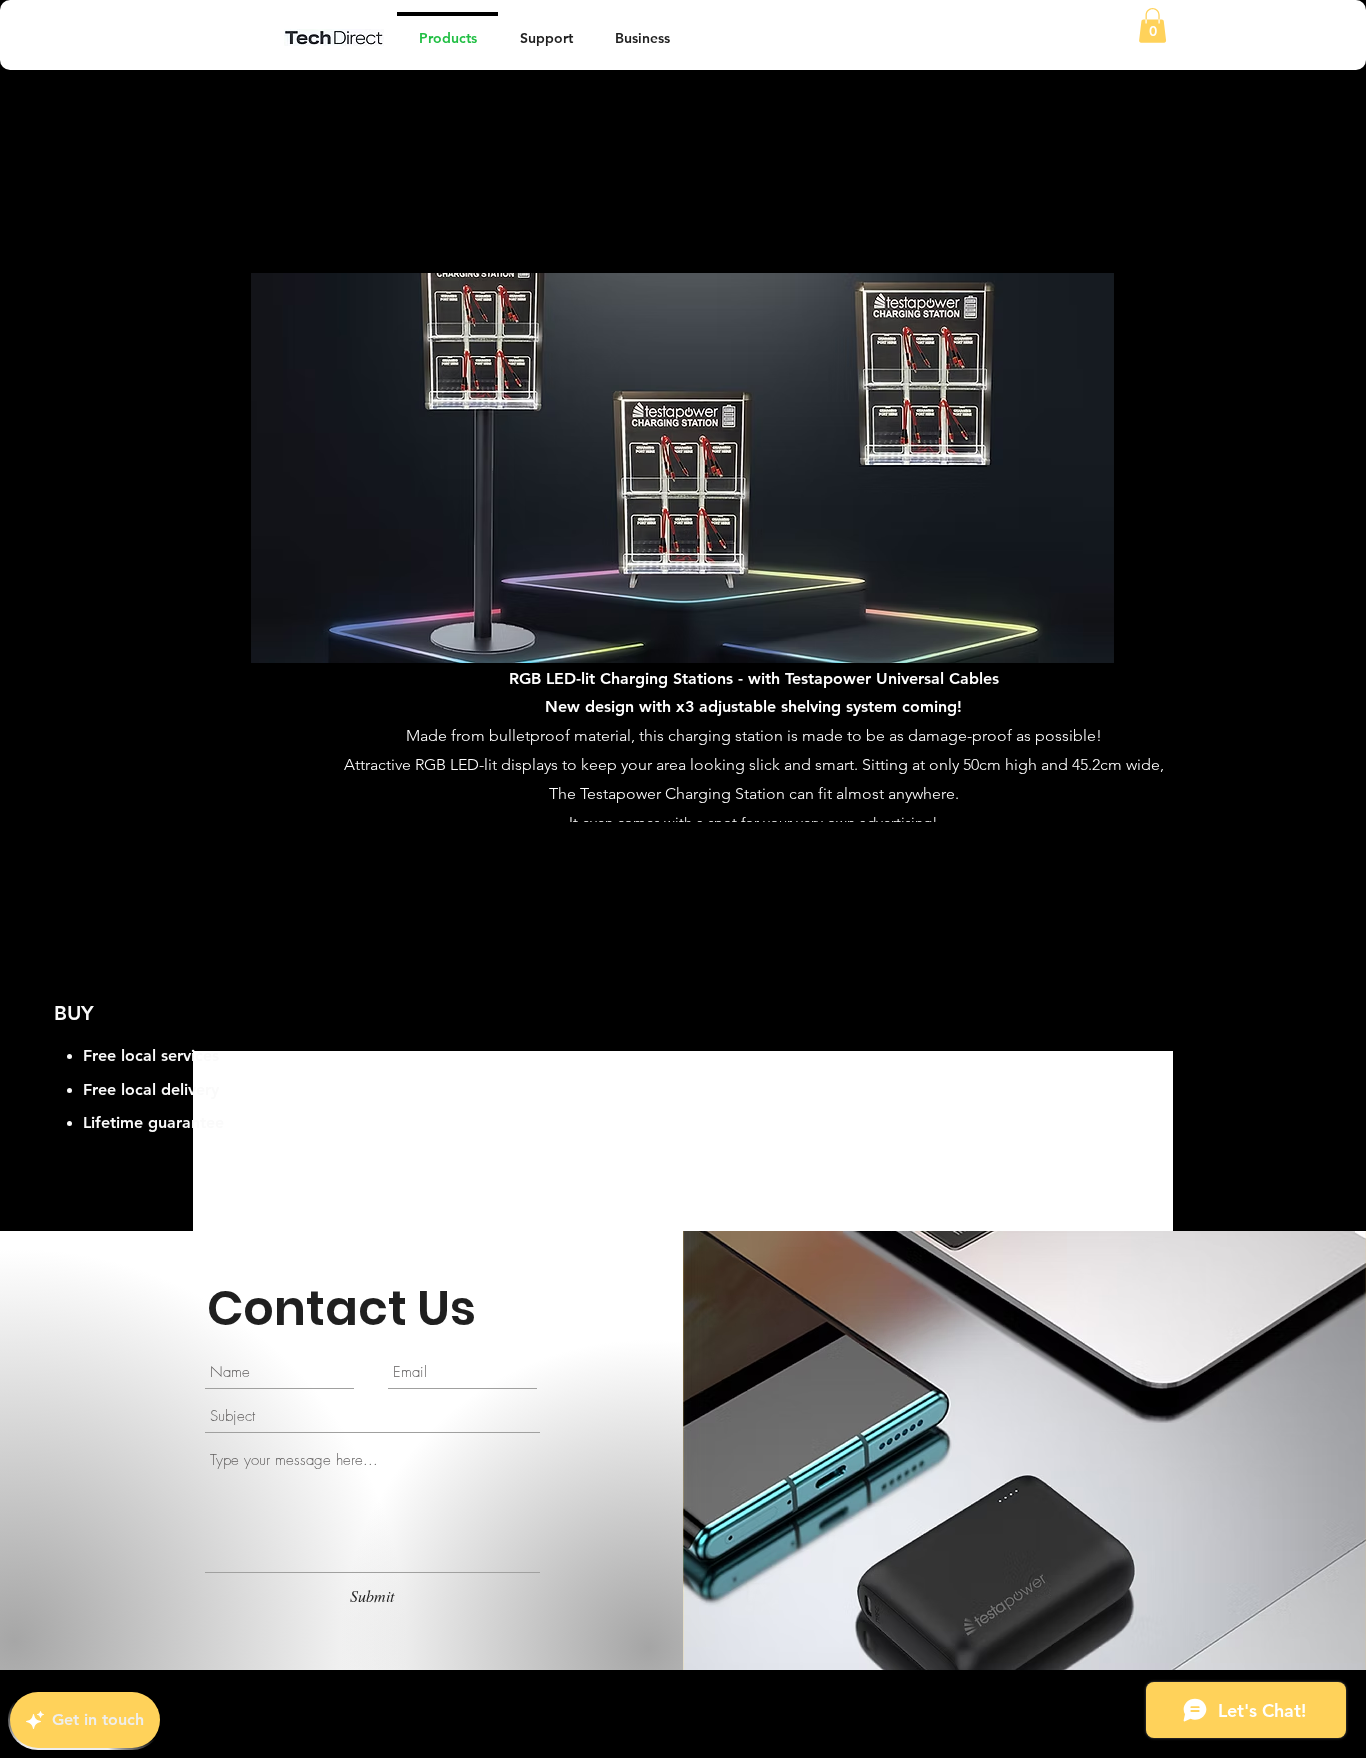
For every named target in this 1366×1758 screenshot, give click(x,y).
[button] (1152, 25)
